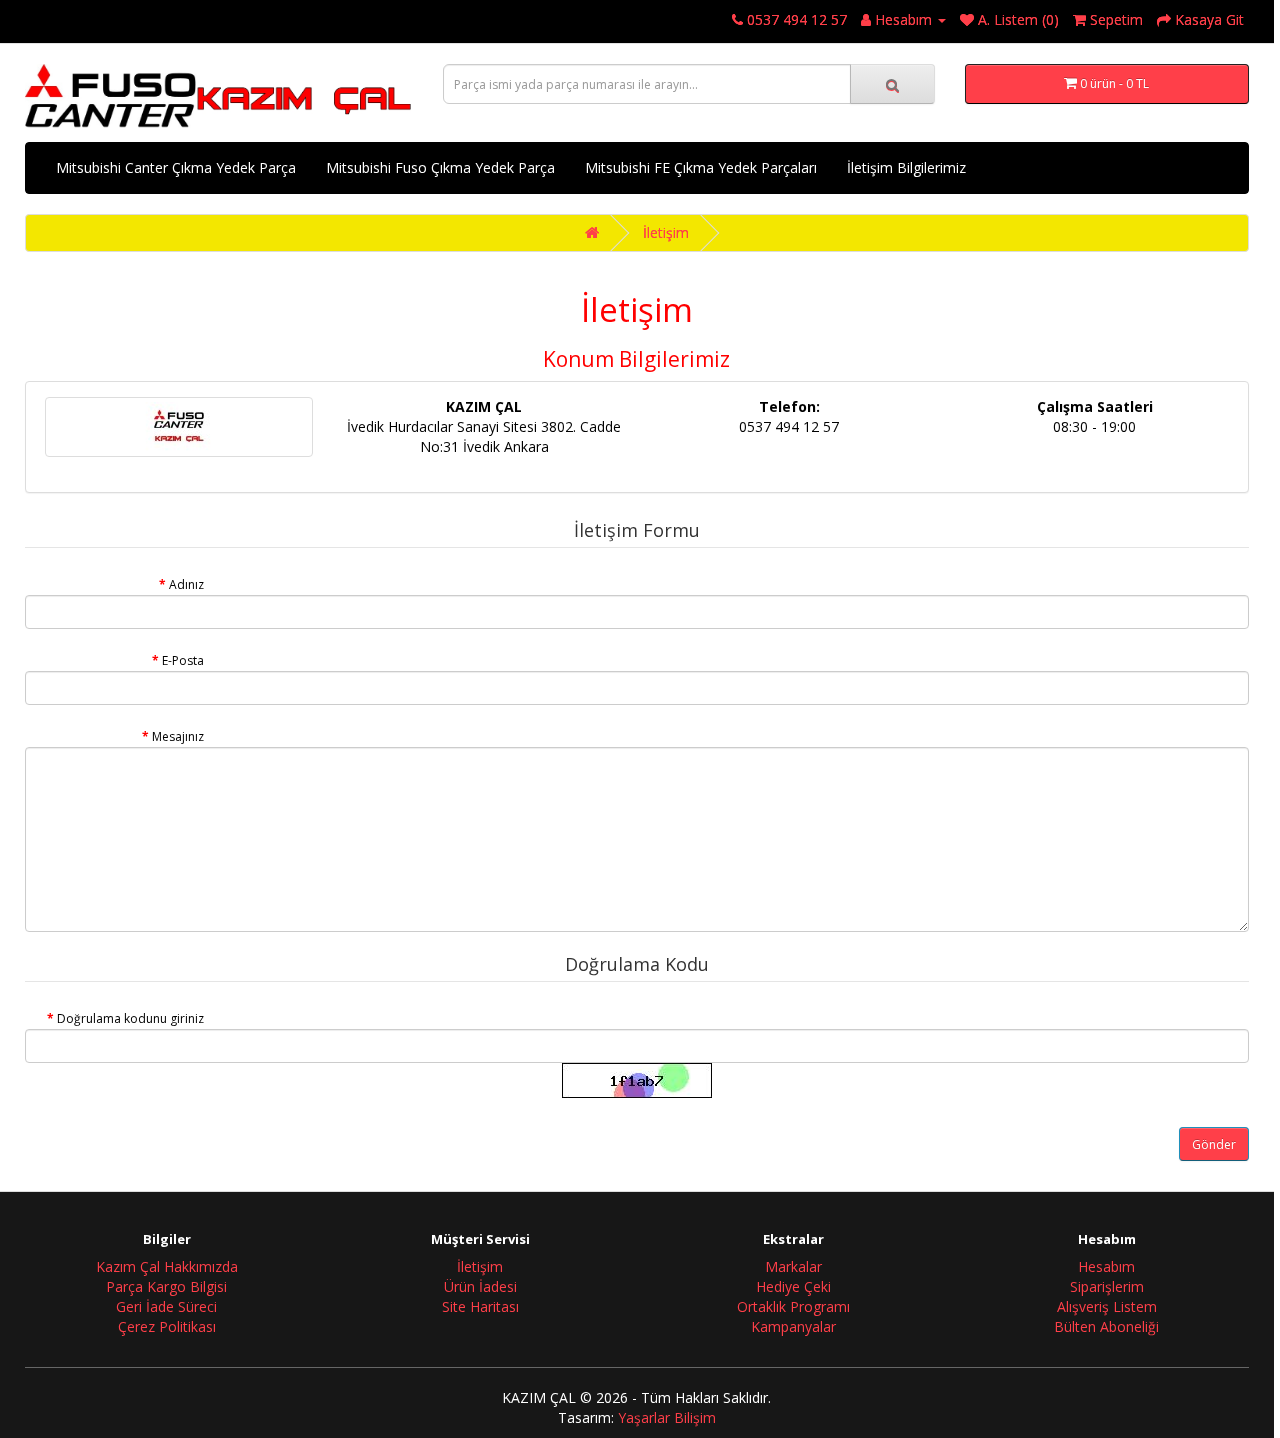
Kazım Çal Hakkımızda (167, 1266)
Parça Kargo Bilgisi (166, 1286)
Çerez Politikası (167, 1326)
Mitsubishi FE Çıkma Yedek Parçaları (701, 167)
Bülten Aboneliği (1106, 1326)
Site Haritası (480, 1306)
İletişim (666, 232)
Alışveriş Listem (1107, 1306)
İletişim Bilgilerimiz (906, 167)
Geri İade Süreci (166, 1306)
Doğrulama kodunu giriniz (130, 1018)
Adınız (186, 584)
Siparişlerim (1107, 1286)
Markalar (793, 1266)
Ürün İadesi (480, 1286)
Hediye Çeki (793, 1286)
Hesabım (1106, 1266)
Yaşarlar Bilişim (667, 1417)
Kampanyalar (793, 1326)
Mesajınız (178, 736)
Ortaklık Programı (793, 1306)
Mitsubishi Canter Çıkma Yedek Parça (176, 167)
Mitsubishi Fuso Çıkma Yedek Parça (440, 167)
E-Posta (183, 660)
